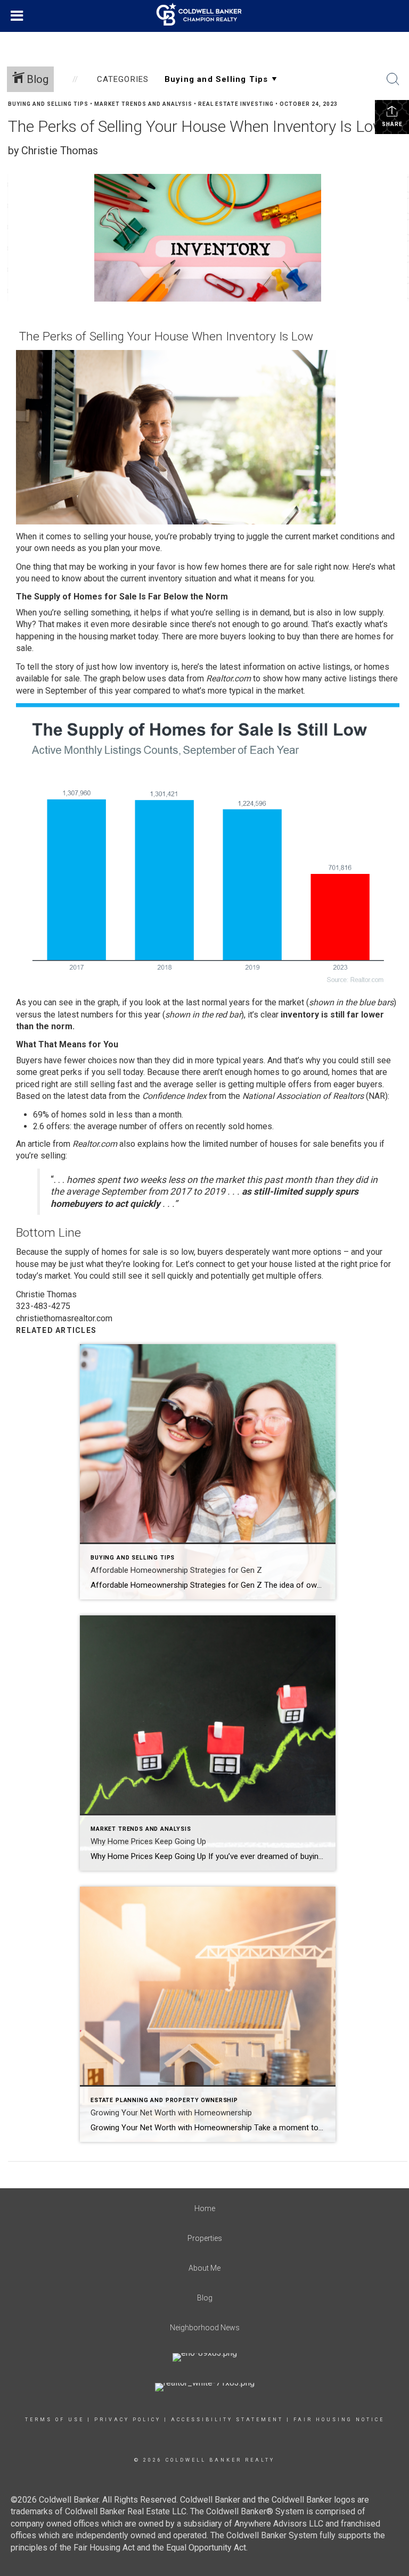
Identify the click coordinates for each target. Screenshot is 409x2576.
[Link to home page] (204, 14)
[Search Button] (393, 79)
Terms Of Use (55, 2420)
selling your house (117, 536)
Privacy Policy (128, 2420)
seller (206, 1084)
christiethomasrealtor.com (64, 1318)
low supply (363, 612)
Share (392, 124)
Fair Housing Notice (339, 2420)
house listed (293, 1264)
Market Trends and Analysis (143, 104)
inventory (165, 578)
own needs (55, 548)
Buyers (29, 1060)
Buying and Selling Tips (48, 104)
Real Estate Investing (236, 104)
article (39, 1144)
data (176, 678)
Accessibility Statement (227, 2420)
